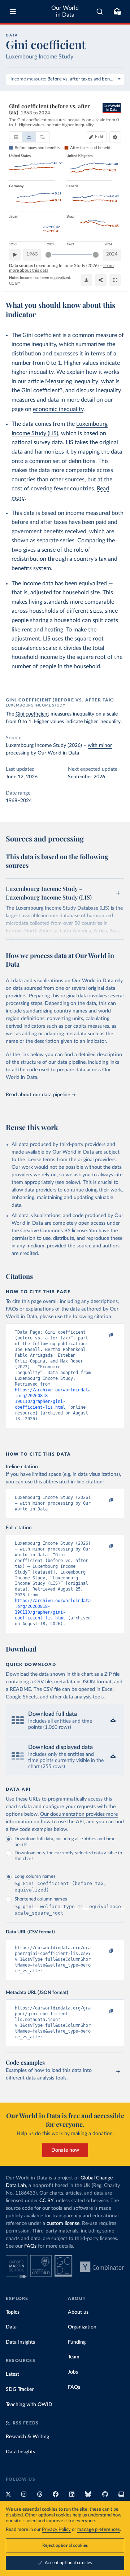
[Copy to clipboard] (104, 1335)
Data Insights (20, 2342)
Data (11, 2327)
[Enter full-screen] (115, 280)
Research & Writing (27, 2437)
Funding (77, 2342)
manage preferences (99, 2530)
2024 (112, 254)
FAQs (30, 2246)
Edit (99, 137)
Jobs (73, 2372)
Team (74, 2357)
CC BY (15, 283)
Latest (12, 2374)
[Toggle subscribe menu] (117, 12)
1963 (32, 254)
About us (78, 2312)
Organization (82, 2327)
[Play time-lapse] (15, 255)
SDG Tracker (20, 2389)
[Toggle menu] (13, 12)
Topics (13, 2312)
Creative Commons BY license (53, 1231)
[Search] (100, 12)
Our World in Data (65, 11)
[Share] (101, 280)
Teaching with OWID (29, 2405)
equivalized (93, 583)
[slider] (48, 255)
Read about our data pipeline (38, 1095)
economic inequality (58, 409)
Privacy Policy (56, 2530)
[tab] (16, 137)
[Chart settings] (115, 137)
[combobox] (100, 12)
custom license (63, 2223)
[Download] (86, 280)
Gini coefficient (32, 714)
